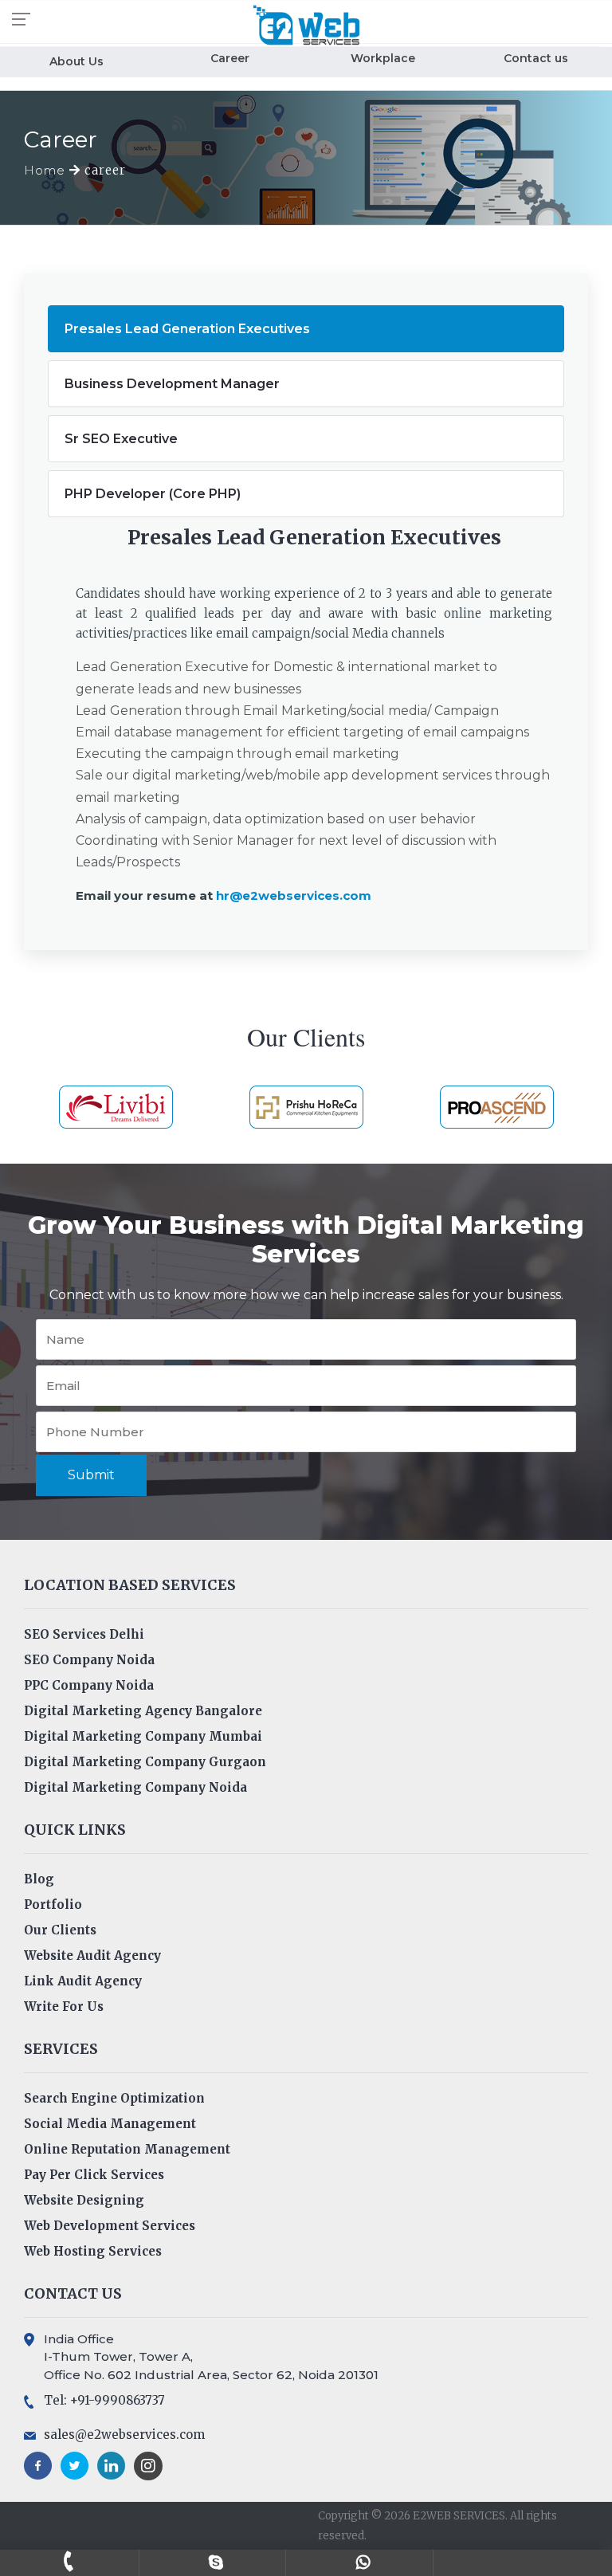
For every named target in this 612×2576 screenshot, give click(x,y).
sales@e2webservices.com (124, 2435)
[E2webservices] (216, 2561)
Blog (39, 1879)
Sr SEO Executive (121, 439)
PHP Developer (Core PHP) (153, 494)
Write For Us (64, 2007)
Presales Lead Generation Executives (187, 329)
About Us (76, 61)
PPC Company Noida (89, 1685)
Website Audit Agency (92, 1956)
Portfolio (53, 1905)
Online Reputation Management (127, 2149)
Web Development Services (110, 2226)
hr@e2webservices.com (294, 895)
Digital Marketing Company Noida (135, 1787)
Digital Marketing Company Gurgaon (145, 1762)
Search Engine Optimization (114, 2098)
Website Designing (84, 2200)
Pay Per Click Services (94, 2175)
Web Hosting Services (93, 2251)
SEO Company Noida (89, 1660)
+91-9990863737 (69, 2561)
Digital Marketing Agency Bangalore (143, 1711)
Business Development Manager (172, 384)
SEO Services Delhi (84, 1634)
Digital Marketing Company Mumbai (143, 1736)
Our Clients (60, 1930)
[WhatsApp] (363, 2561)
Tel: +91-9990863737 (104, 2400)
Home (47, 170)
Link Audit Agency (83, 1981)
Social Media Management (110, 2124)
